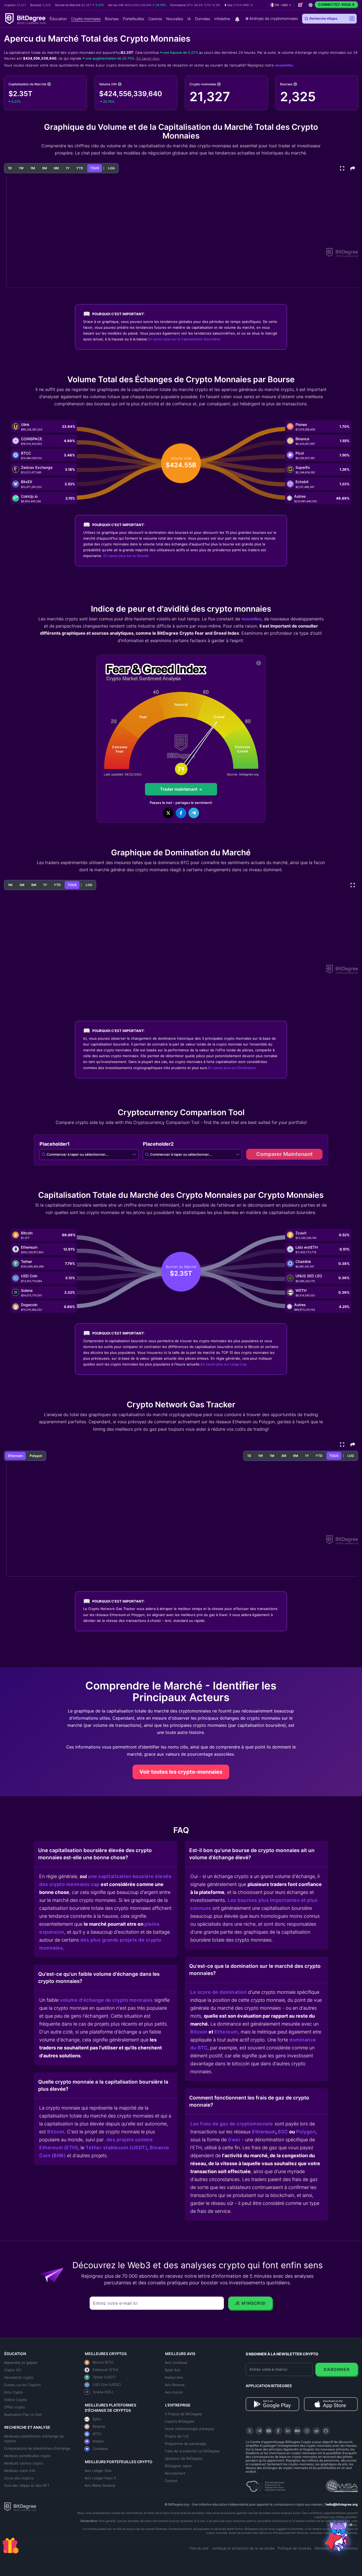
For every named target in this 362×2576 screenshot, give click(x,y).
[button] (239, 5)
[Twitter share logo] (168, 813)
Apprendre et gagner (21, 2363)
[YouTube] (269, 2431)
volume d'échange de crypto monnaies (106, 2000)
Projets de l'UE (177, 2436)
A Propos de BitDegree (183, 2414)
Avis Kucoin (174, 2392)
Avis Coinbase (176, 2363)
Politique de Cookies (295, 2548)
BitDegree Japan (178, 2466)
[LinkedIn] (288, 2431)
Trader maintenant (179, 789)
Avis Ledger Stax (98, 2471)
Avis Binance (175, 2385)
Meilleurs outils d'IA (19, 2471)
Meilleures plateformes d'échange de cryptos (34, 2439)
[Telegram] (259, 2431)
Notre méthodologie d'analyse (189, 2429)
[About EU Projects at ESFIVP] (266, 2484)
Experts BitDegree (180, 2421)
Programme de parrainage (186, 2444)
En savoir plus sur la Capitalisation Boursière (184, 339)
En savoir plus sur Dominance (232, 1068)
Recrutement (175, 2473)
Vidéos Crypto (16, 2400)
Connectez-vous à (336, 5)
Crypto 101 (13, 2370)
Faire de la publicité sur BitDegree (192, 2451)
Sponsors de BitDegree (184, 2458)
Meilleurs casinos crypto (23, 2463)
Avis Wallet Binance (100, 2485)
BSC (283, 2132)
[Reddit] (316, 2431)
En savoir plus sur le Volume (126, 556)
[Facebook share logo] (181, 813)
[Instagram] (307, 2431)
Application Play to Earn (23, 2414)
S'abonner (337, 2369)
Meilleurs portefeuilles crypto (27, 2456)
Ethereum (226, 2032)
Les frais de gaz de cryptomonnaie (232, 2124)
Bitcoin (56, 2132)
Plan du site (199, 2548)
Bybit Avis (173, 2370)
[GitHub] (326, 2431)
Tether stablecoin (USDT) (116, 2148)
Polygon (306, 2132)
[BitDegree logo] (20, 2506)
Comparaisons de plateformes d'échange (37, 2448)
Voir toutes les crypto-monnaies (181, 1772)
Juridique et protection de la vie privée (243, 2548)
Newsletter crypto (19, 2377)
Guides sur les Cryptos (22, 2385)
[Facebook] (278, 2431)
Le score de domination (218, 1992)
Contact (171, 2481)
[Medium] (297, 2431)
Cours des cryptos (19, 2478)
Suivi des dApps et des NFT (27, 2485)
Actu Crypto (14, 2392)
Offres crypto (15, 2407)
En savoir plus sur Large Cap (224, 1364)
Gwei (234, 2140)
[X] (250, 2431)
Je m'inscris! (250, 2303)
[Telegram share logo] (194, 813)
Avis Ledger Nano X (100, 2478)
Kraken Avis (174, 2377)
